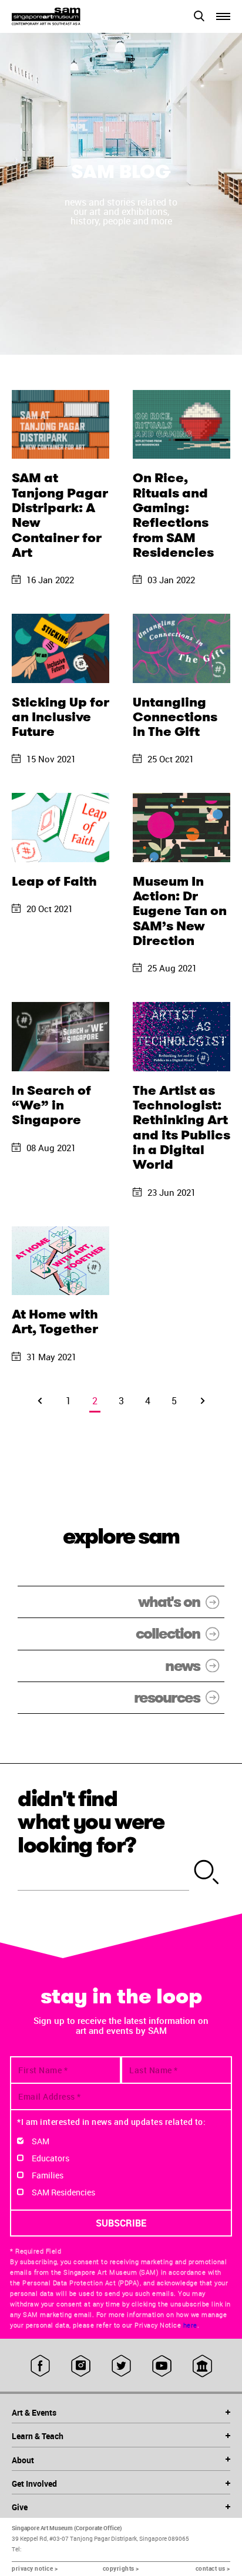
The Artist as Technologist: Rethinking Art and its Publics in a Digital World (181, 1127)
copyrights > (121, 2568)
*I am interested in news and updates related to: (111, 2122)
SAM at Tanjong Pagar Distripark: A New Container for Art (60, 515)
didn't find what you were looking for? (91, 1822)
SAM (41, 2141)
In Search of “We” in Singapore (51, 1105)
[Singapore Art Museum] (66, 16)
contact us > (213, 2568)
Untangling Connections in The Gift (175, 717)
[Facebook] (40, 2366)
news (182, 1666)
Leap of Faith (54, 881)
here (190, 2325)
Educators (51, 2158)
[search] (207, 1873)
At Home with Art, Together (55, 1321)
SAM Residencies (63, 2192)
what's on (169, 1602)
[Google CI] (202, 2366)
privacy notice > (35, 2568)
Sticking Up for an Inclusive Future (60, 717)
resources (167, 1698)
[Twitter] (121, 2366)
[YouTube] (162, 2366)
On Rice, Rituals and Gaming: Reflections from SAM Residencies (173, 515)
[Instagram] (81, 2366)
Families (48, 2175)
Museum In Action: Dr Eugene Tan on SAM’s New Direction (180, 911)
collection (168, 1634)
